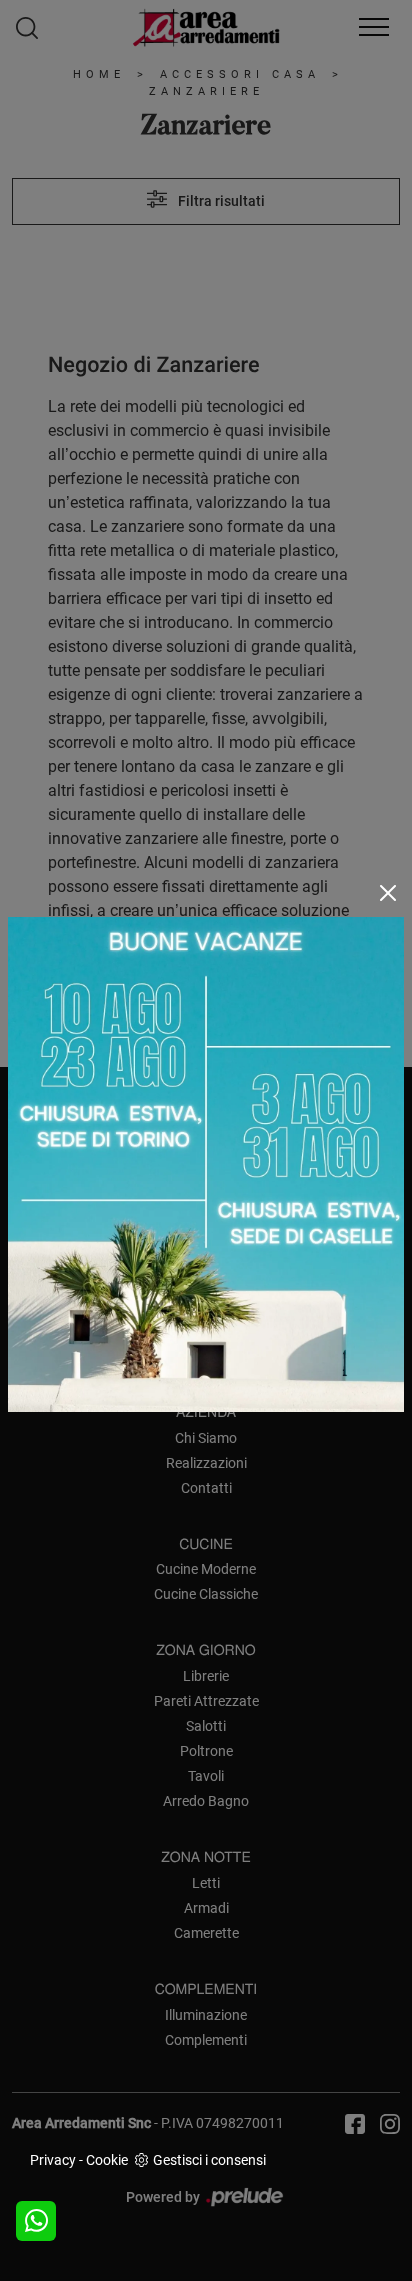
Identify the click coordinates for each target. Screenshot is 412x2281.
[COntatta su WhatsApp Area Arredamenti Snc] (36, 2221)
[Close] (388, 893)
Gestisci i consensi (209, 2160)
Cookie (107, 2160)
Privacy (53, 2160)
